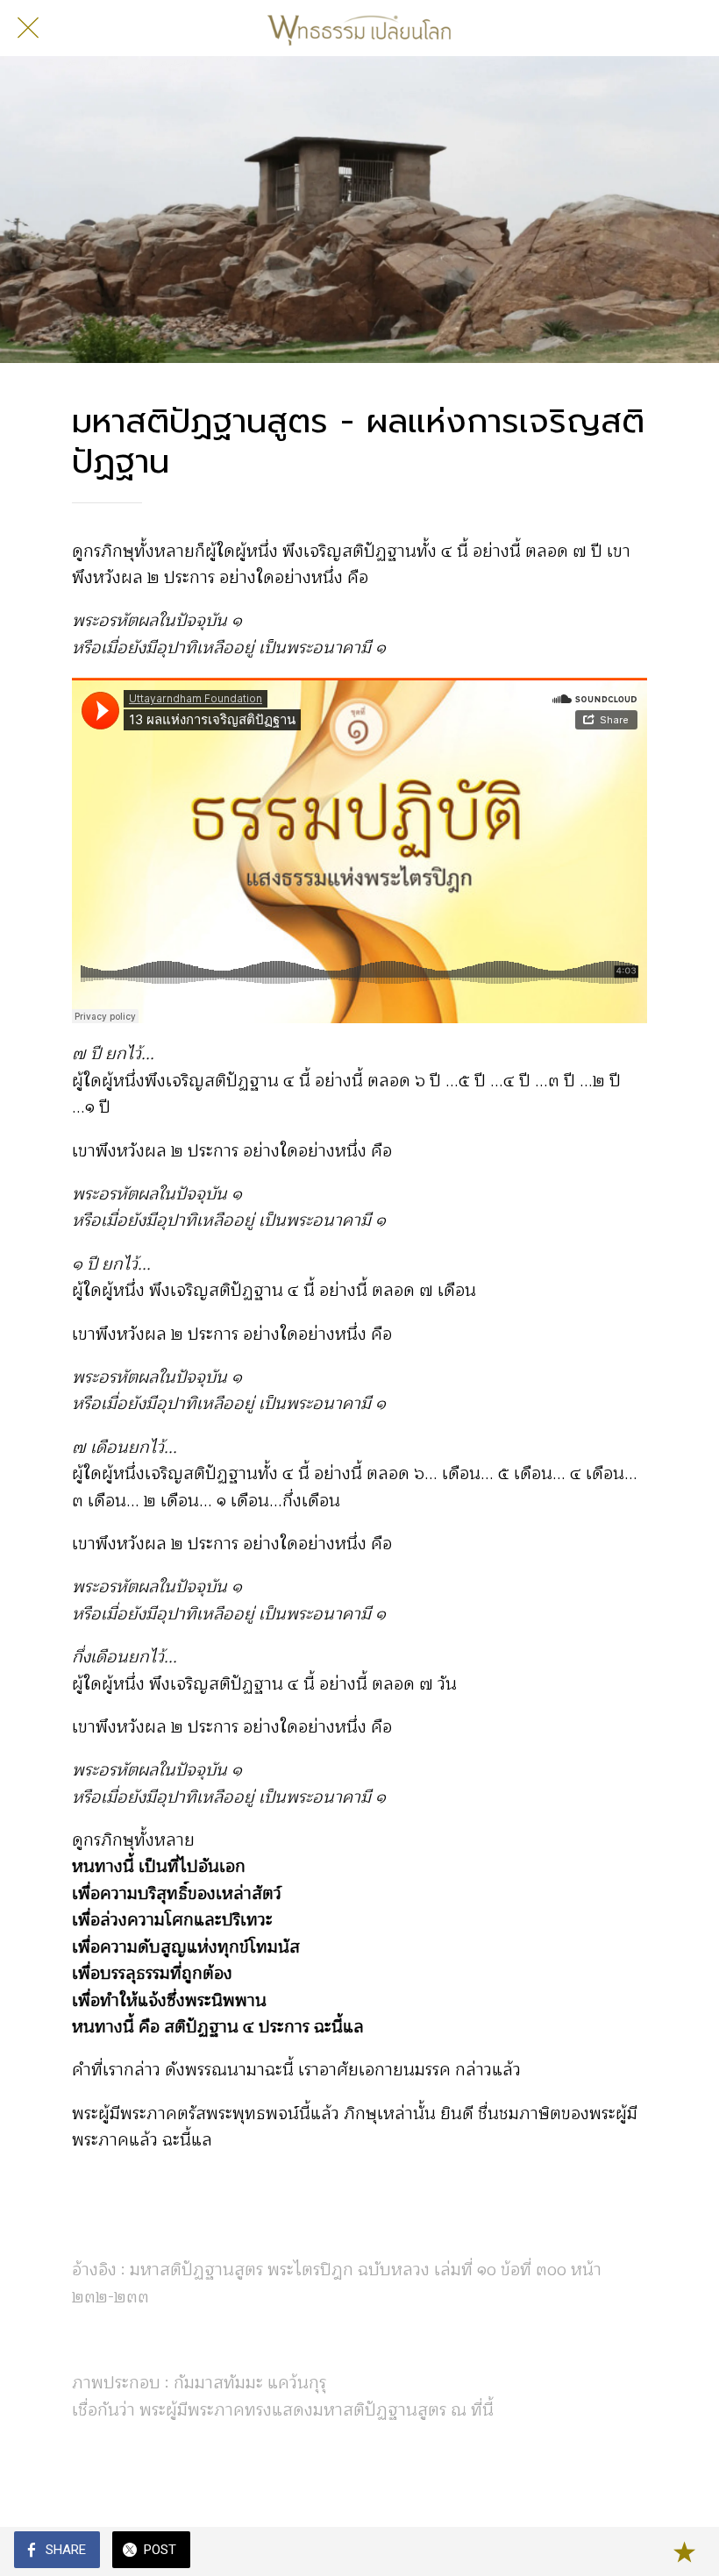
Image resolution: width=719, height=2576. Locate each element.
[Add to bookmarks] (684, 2551)
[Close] (28, 28)
